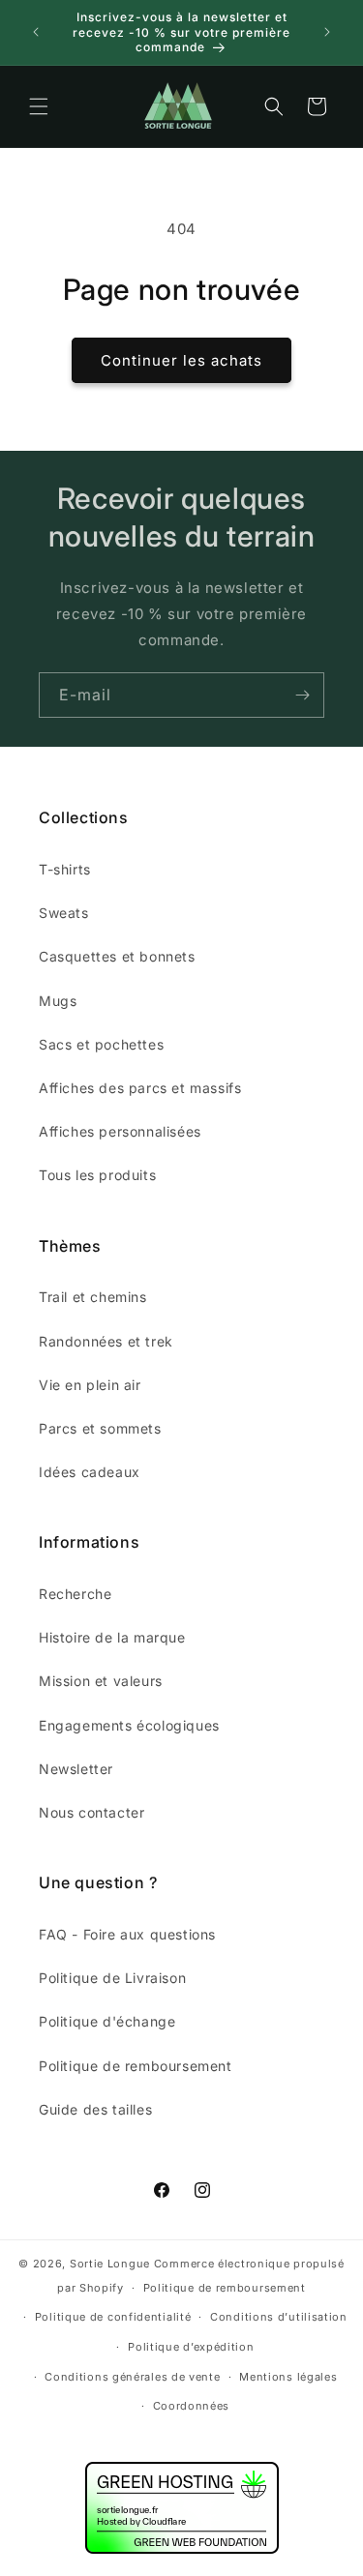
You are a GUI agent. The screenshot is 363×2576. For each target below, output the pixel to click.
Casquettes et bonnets (117, 956)
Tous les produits (97, 1175)
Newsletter (76, 1769)
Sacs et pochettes (101, 1044)
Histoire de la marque (112, 1637)
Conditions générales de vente (132, 2377)
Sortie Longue (110, 2264)
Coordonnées (192, 2406)
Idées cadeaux (90, 1472)
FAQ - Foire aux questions (127, 1934)
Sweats (64, 913)
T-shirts (65, 869)
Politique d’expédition (191, 2347)
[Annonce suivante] (327, 32)
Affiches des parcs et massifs (140, 1088)
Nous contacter (91, 1812)
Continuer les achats (181, 360)
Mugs (58, 1001)
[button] (39, 106)
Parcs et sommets (100, 1428)
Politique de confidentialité (113, 2317)
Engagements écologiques (129, 1725)
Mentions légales (288, 2377)
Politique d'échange (107, 2021)
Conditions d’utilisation (279, 2317)
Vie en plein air (90, 1385)
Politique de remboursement (136, 2066)
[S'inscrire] (302, 695)
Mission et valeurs (101, 1681)
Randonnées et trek (106, 1341)
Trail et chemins (93, 1297)
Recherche (75, 1594)
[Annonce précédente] (36, 32)
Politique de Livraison (112, 1978)
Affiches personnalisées (120, 1131)
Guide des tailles (95, 2109)
